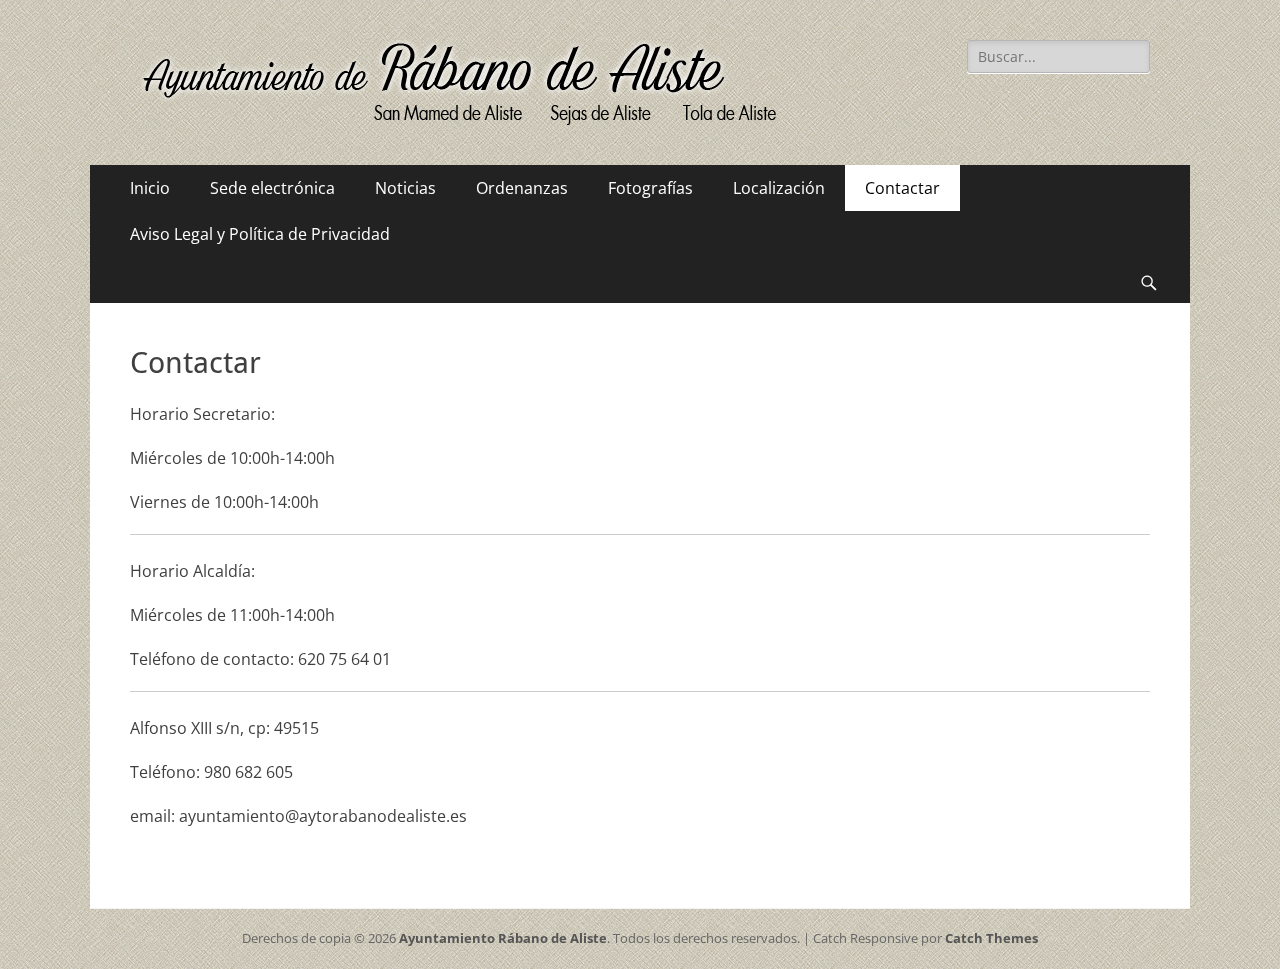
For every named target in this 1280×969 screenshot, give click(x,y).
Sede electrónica (272, 188)
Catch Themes (991, 938)
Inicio (150, 188)
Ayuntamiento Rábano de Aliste (503, 938)
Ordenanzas (522, 188)
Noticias (405, 188)
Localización (779, 188)
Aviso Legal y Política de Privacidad (260, 234)
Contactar (902, 188)
